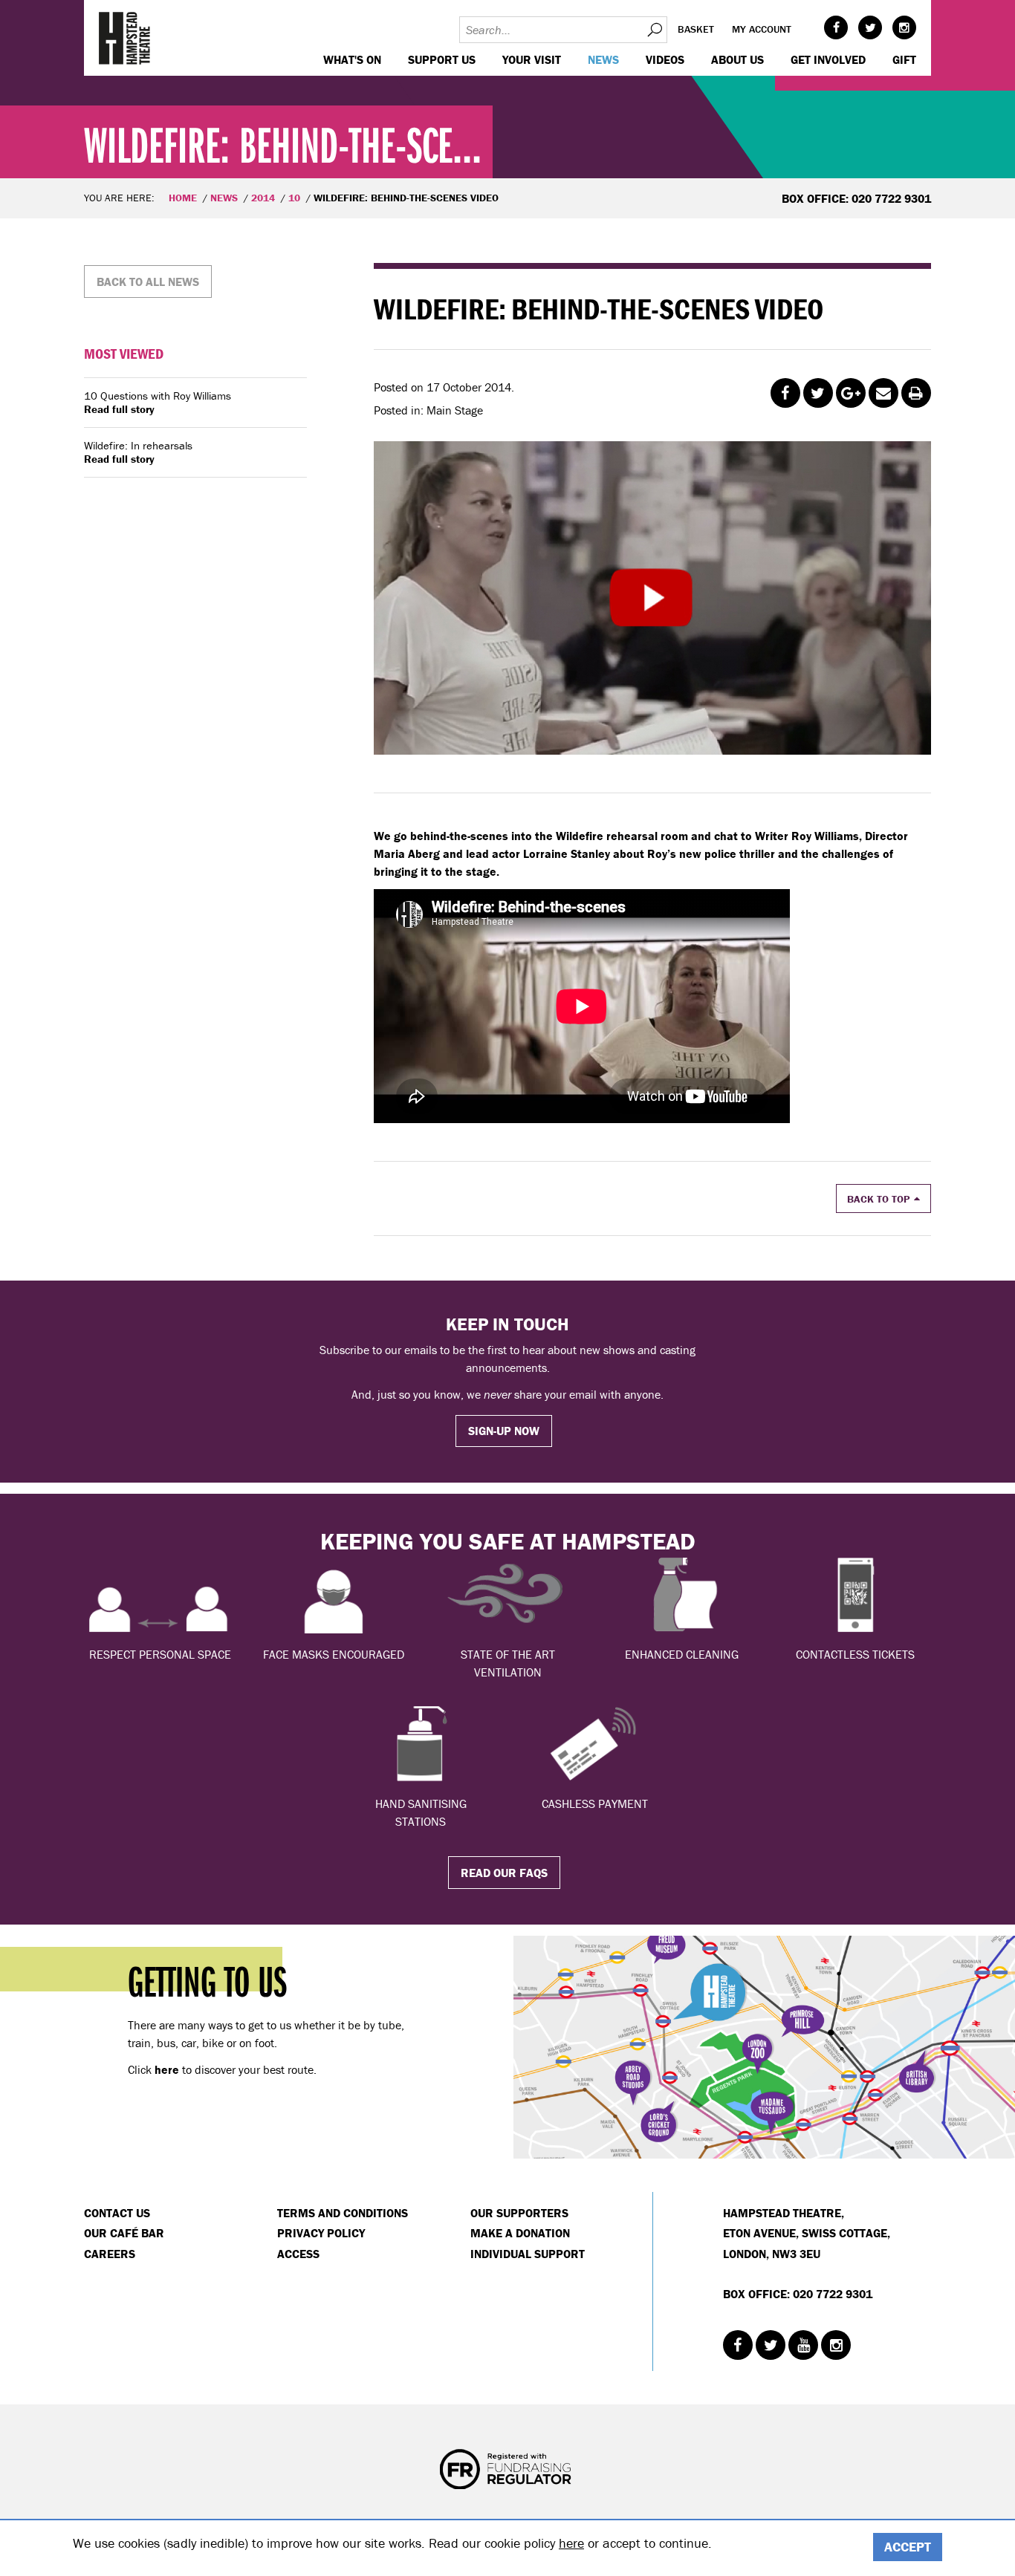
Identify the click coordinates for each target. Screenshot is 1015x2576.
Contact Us (117, 2213)
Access (298, 2254)
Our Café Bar (124, 2233)
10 (294, 198)
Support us (442, 59)
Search (654, 30)
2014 (263, 198)
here (571, 2543)
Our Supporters (519, 2213)
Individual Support (528, 2254)
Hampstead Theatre (125, 38)
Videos (665, 59)
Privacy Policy (321, 2233)
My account (762, 29)
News (603, 59)
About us (737, 59)
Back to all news (148, 282)
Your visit (532, 59)
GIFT (904, 59)
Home (183, 198)
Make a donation (520, 2233)
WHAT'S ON (352, 59)
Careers (110, 2254)
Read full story (119, 409)
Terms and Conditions (343, 2213)
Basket (696, 29)
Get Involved (828, 59)
